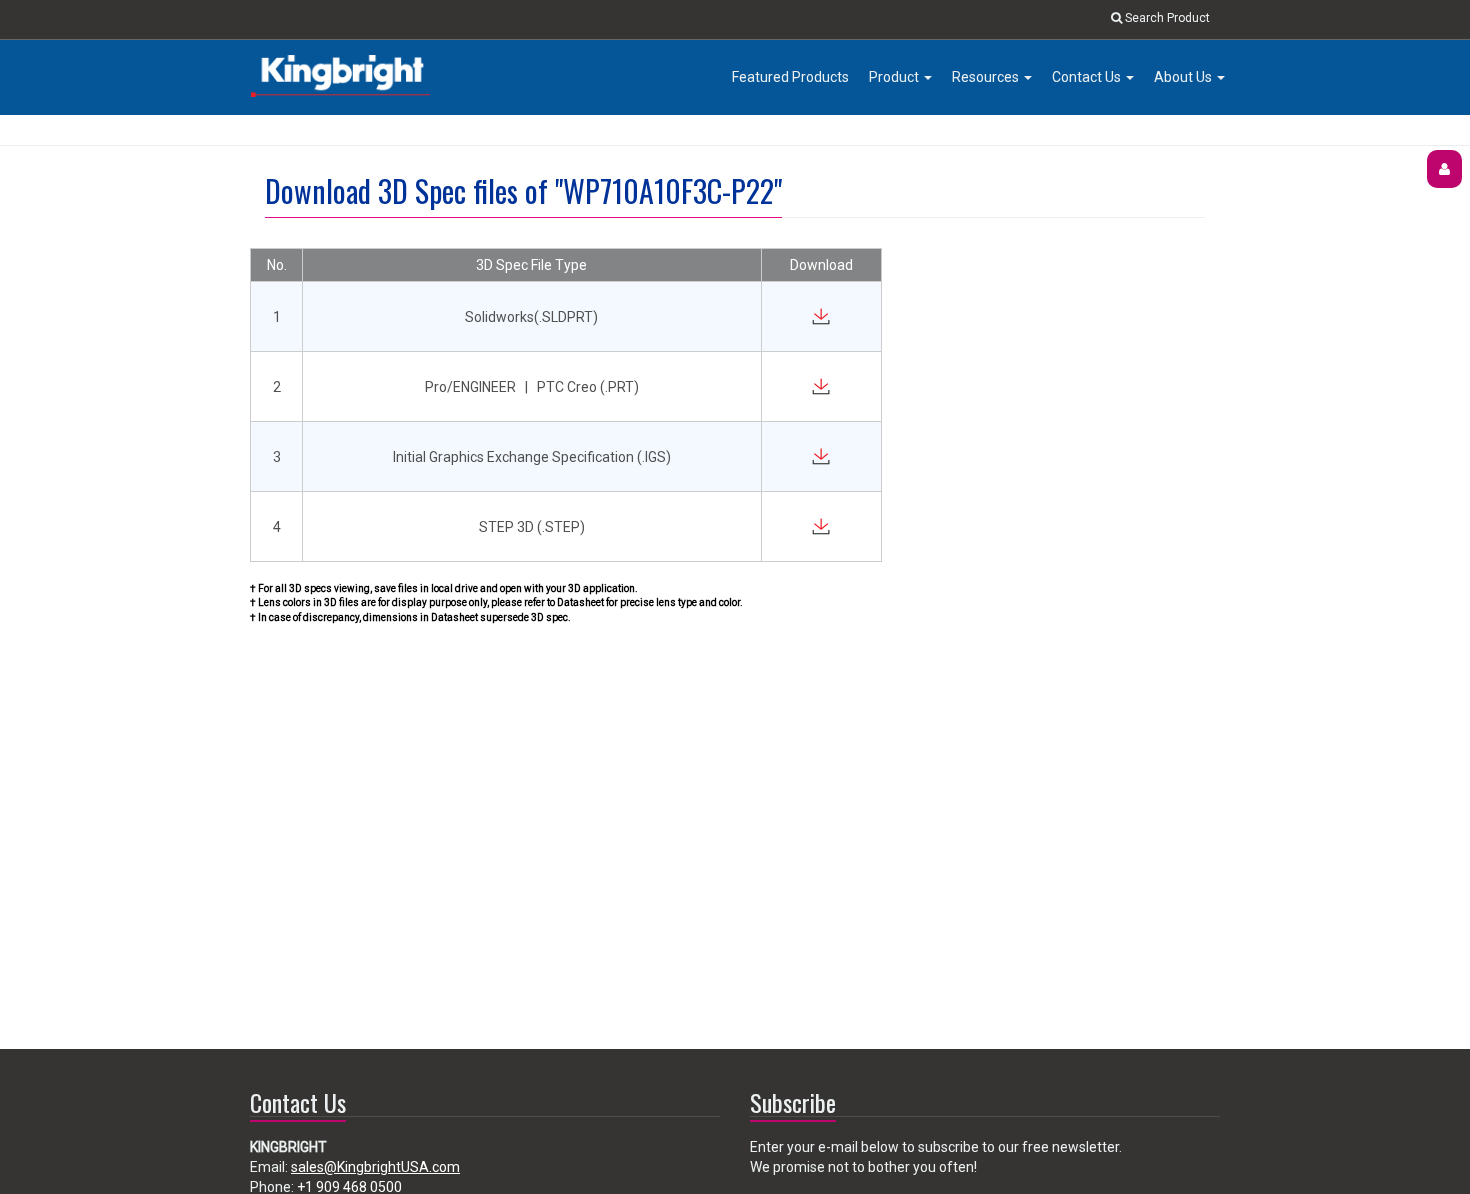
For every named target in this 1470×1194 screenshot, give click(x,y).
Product (895, 77)
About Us (1184, 77)
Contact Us (1088, 77)
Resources (987, 77)
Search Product (1166, 18)
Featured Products (790, 77)
